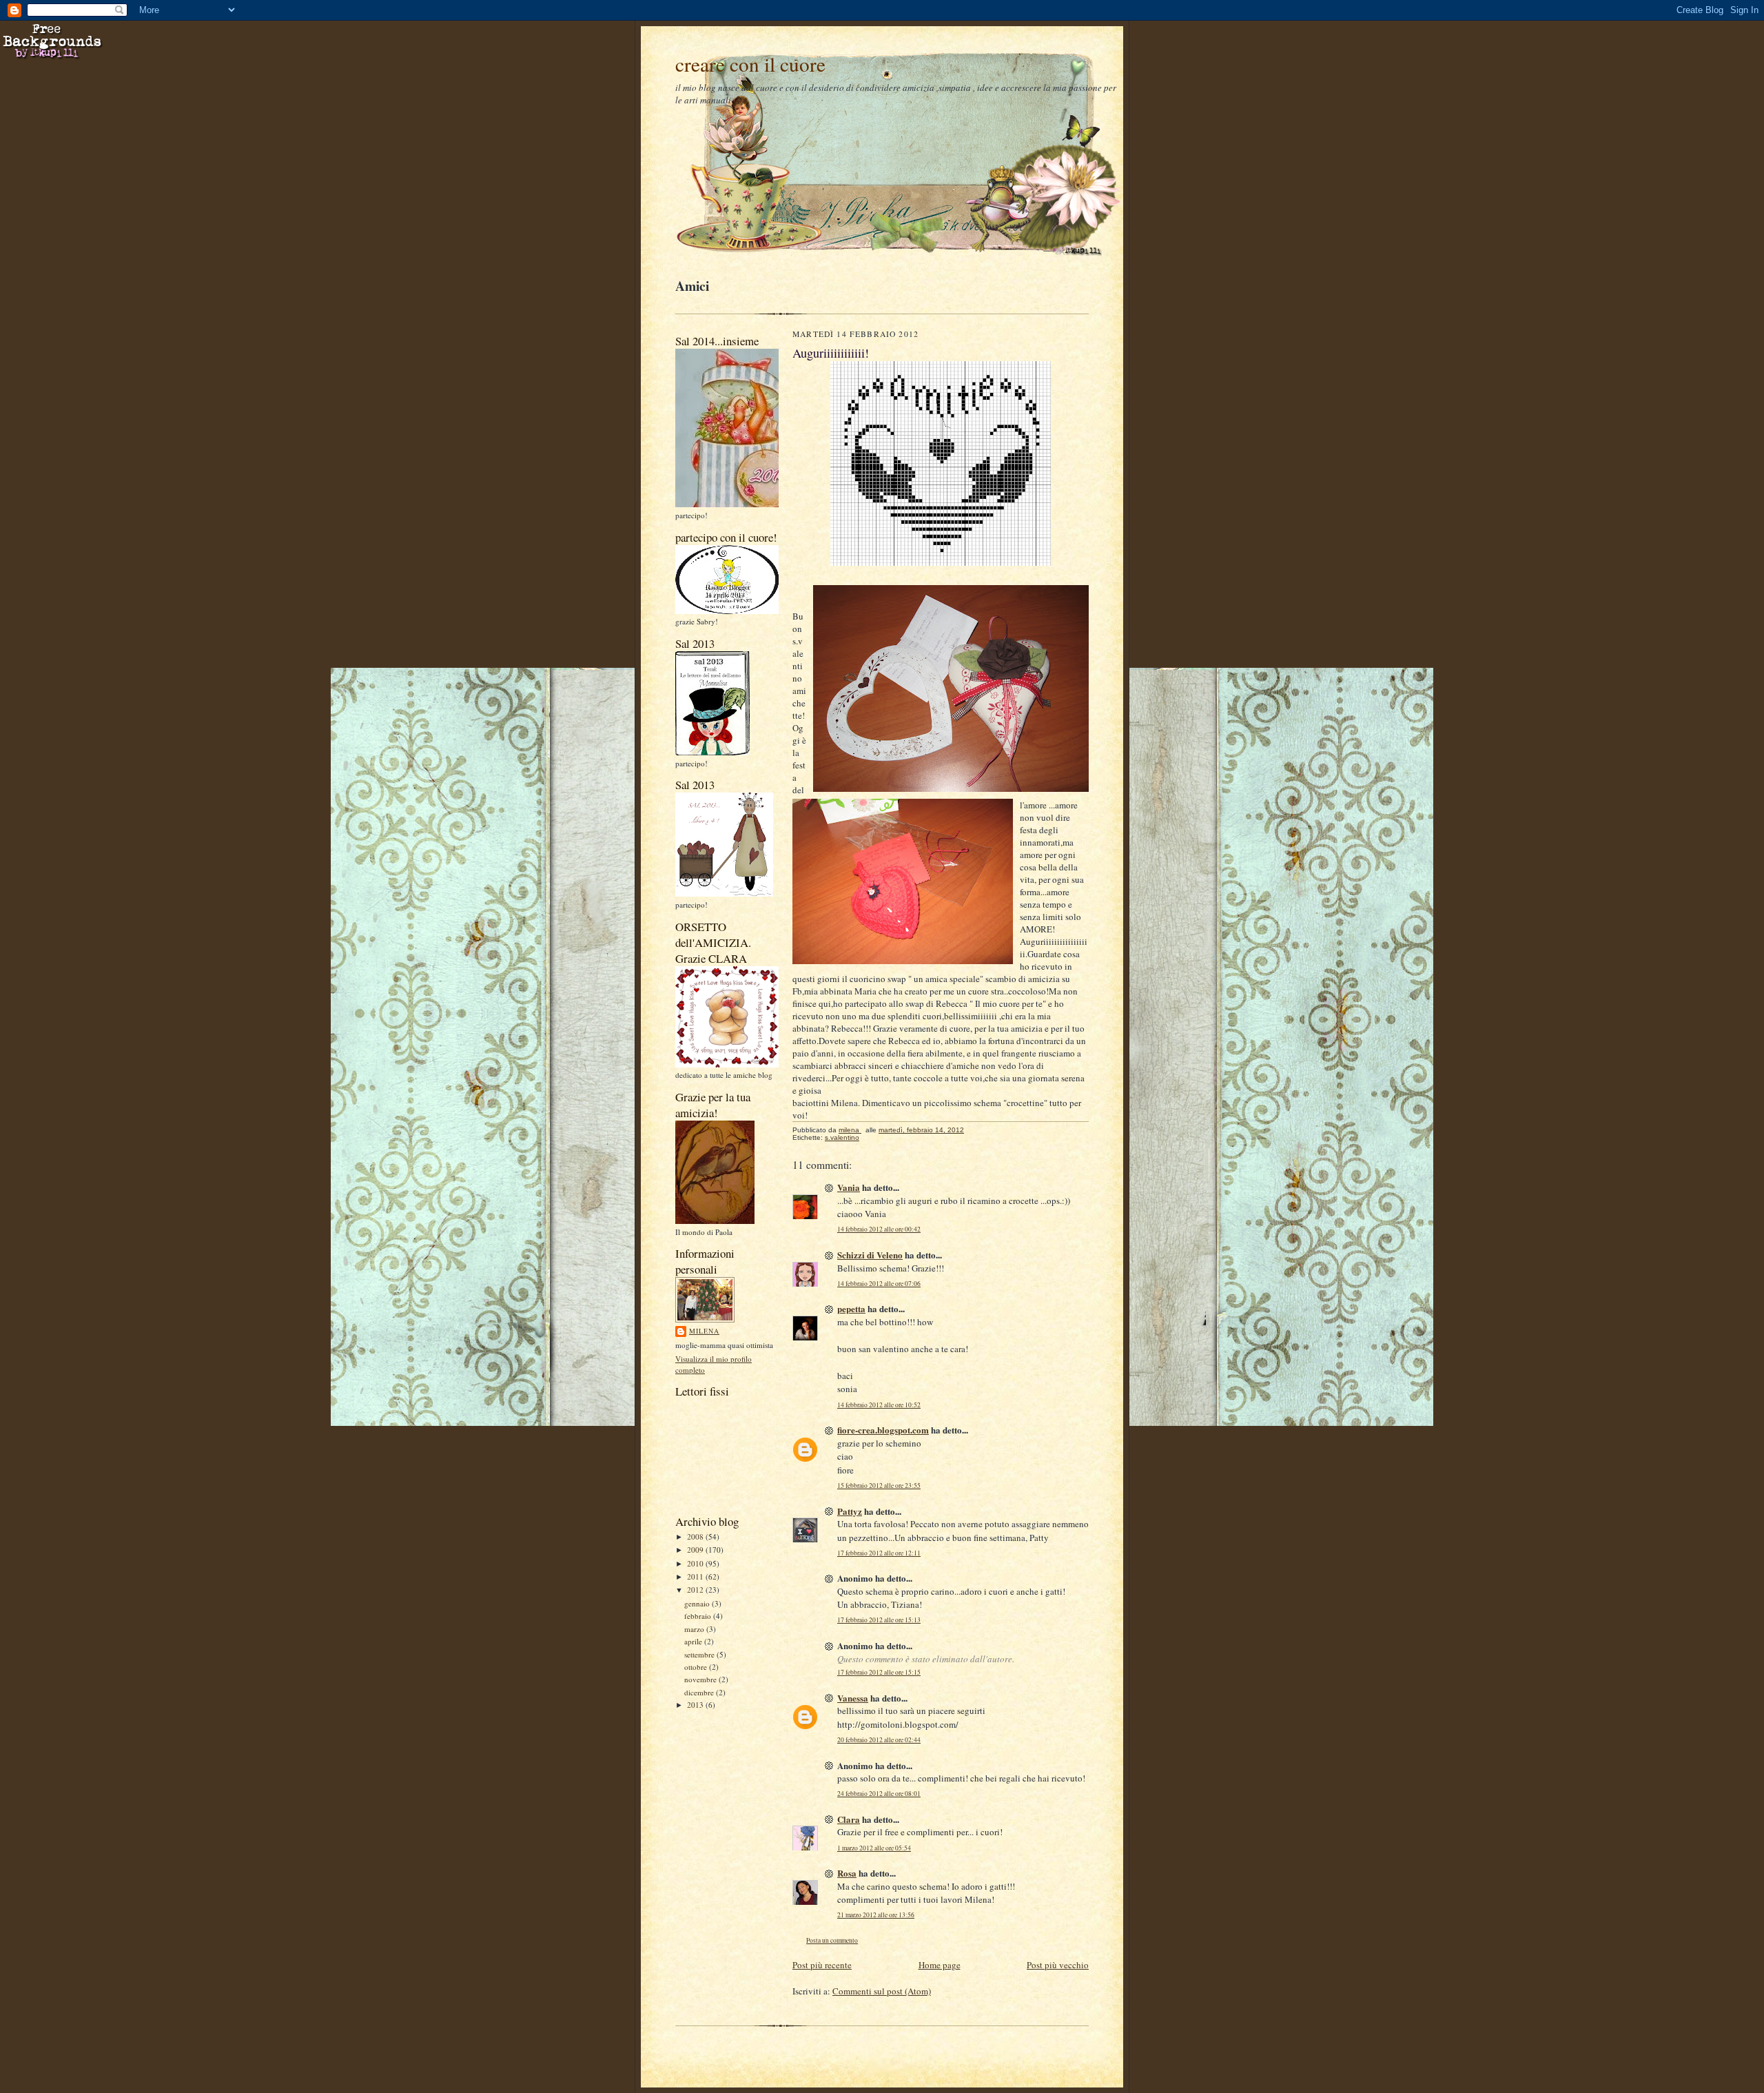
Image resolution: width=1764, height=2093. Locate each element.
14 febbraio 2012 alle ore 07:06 (879, 1284)
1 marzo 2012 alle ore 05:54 (874, 1848)
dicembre (700, 1692)
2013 (696, 1705)
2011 (696, 1576)
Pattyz (850, 1511)
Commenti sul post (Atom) (882, 1991)
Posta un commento (832, 1940)
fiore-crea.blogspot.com (883, 1430)
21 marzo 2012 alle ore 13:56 (876, 1915)
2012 (696, 1590)
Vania (849, 1187)
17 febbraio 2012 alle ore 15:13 (879, 1620)
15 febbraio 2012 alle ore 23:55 (879, 1485)
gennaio (698, 1603)
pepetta (851, 1308)
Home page (940, 1965)
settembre (700, 1654)
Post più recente (822, 1965)
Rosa (847, 1873)
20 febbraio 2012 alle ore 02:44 (879, 1740)
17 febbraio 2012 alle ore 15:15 (879, 1672)
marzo (695, 1629)
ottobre (697, 1667)
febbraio (699, 1616)
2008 (696, 1536)
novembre (701, 1679)
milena (704, 1331)
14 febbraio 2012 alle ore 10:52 (879, 1405)
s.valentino (842, 1137)
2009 (696, 1550)
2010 (696, 1563)
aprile (694, 1641)
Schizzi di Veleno (870, 1255)
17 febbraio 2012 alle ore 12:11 (879, 1553)
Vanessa (853, 1698)
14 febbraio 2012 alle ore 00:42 (879, 1229)
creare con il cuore (750, 64)
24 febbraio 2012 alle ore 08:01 (879, 1794)
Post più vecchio (1058, 1965)
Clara (849, 1819)
